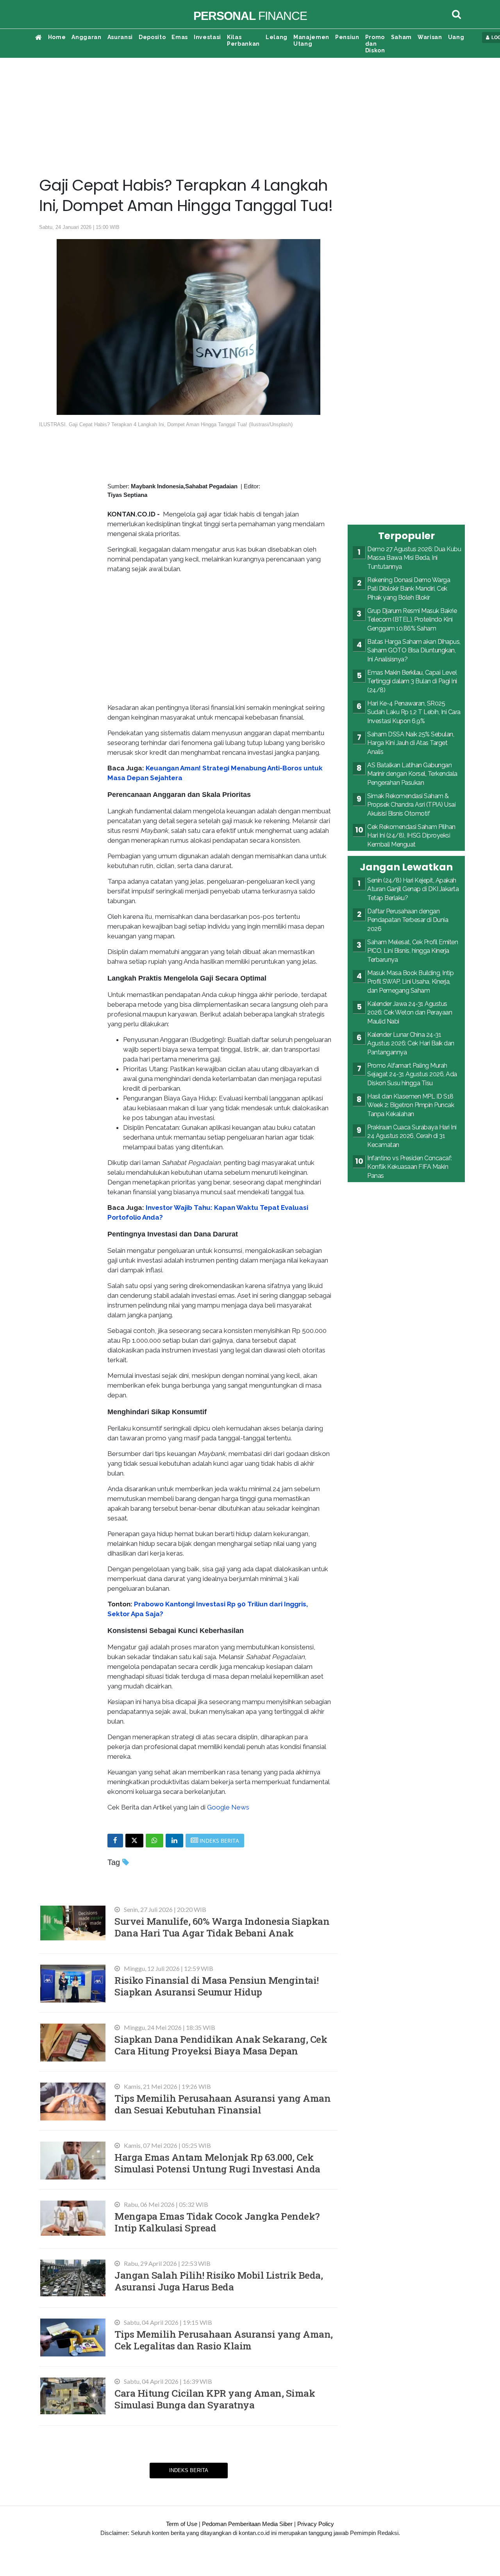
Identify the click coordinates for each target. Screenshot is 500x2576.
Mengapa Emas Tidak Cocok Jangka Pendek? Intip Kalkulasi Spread (217, 2222)
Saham (401, 37)
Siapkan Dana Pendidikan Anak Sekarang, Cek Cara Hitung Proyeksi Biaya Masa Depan (221, 2045)
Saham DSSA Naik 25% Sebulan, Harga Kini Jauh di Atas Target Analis (411, 743)
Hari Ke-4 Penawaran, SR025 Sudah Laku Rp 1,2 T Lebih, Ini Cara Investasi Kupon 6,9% (414, 712)
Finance (250, 16)
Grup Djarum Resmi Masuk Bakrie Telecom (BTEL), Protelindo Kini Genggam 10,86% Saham (412, 620)
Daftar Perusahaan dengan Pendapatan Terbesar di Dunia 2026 (408, 920)
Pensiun (347, 37)
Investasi (207, 37)
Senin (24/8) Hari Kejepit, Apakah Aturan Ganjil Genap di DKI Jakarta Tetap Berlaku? (413, 889)
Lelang (277, 37)
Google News (228, 1807)
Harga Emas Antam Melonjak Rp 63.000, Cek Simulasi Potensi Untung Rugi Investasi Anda (217, 2163)
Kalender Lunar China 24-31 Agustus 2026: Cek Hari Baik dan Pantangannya (411, 1043)
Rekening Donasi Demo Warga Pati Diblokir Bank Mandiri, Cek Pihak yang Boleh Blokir (409, 589)
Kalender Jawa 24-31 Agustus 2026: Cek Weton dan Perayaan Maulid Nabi (410, 1013)
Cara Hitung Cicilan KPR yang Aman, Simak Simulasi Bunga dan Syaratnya (215, 2399)
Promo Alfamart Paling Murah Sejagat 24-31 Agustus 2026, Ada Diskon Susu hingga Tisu (412, 1074)
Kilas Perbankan (243, 40)
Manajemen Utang (311, 40)
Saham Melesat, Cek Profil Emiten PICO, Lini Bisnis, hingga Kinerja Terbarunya (412, 951)
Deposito (152, 37)
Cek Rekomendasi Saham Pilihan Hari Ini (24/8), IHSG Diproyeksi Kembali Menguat (411, 836)
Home (57, 37)
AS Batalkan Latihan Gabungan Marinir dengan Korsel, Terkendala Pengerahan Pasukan (412, 774)
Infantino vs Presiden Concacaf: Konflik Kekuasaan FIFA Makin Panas (410, 1167)
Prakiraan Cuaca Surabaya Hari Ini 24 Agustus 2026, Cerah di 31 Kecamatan (412, 1136)
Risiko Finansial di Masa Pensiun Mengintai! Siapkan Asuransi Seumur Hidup (217, 1986)
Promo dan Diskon (375, 44)
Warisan (430, 37)
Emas (180, 37)
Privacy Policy (316, 2524)
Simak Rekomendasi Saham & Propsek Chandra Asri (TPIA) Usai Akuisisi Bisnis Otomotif (411, 805)
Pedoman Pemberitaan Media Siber (247, 2524)
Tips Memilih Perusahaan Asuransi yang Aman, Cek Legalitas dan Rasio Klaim (224, 2340)
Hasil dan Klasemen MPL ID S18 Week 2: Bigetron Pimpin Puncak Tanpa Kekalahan (411, 1105)
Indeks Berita (189, 2470)
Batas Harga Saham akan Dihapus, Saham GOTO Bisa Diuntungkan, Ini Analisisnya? (414, 650)
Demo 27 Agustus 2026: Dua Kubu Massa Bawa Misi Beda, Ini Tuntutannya (414, 558)
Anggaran (86, 37)
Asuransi (120, 37)
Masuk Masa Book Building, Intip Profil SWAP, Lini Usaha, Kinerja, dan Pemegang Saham (411, 982)
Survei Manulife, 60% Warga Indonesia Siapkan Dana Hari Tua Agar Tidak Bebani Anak (222, 1927)
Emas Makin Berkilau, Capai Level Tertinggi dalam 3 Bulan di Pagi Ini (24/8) (412, 681)
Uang (456, 37)
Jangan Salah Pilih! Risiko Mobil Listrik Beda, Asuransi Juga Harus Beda (219, 2281)
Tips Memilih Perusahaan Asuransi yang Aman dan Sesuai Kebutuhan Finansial (222, 2104)
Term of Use (182, 2524)
